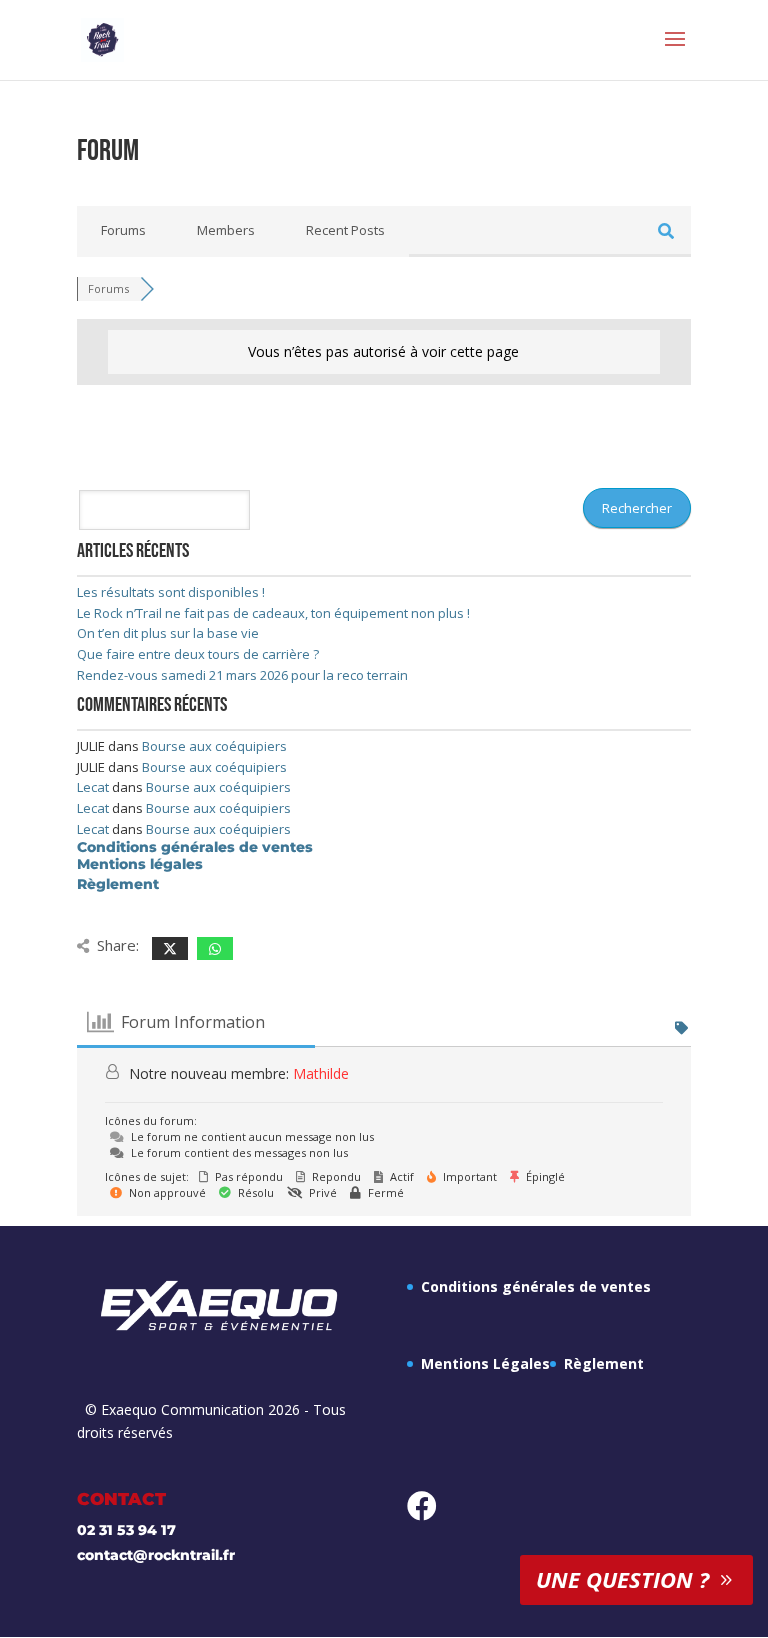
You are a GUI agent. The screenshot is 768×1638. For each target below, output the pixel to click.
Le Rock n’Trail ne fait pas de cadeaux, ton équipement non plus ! (273, 613)
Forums (123, 230)
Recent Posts (345, 230)
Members (226, 230)
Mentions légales (140, 864)
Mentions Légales (485, 1363)
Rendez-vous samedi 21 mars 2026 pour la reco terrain (242, 675)
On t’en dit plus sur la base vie (168, 633)
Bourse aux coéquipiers (214, 746)
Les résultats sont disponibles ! (171, 592)
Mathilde (321, 1073)
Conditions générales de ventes (195, 847)
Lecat (93, 787)
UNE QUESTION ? (622, 1579)
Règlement (118, 884)
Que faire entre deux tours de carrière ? (198, 654)
